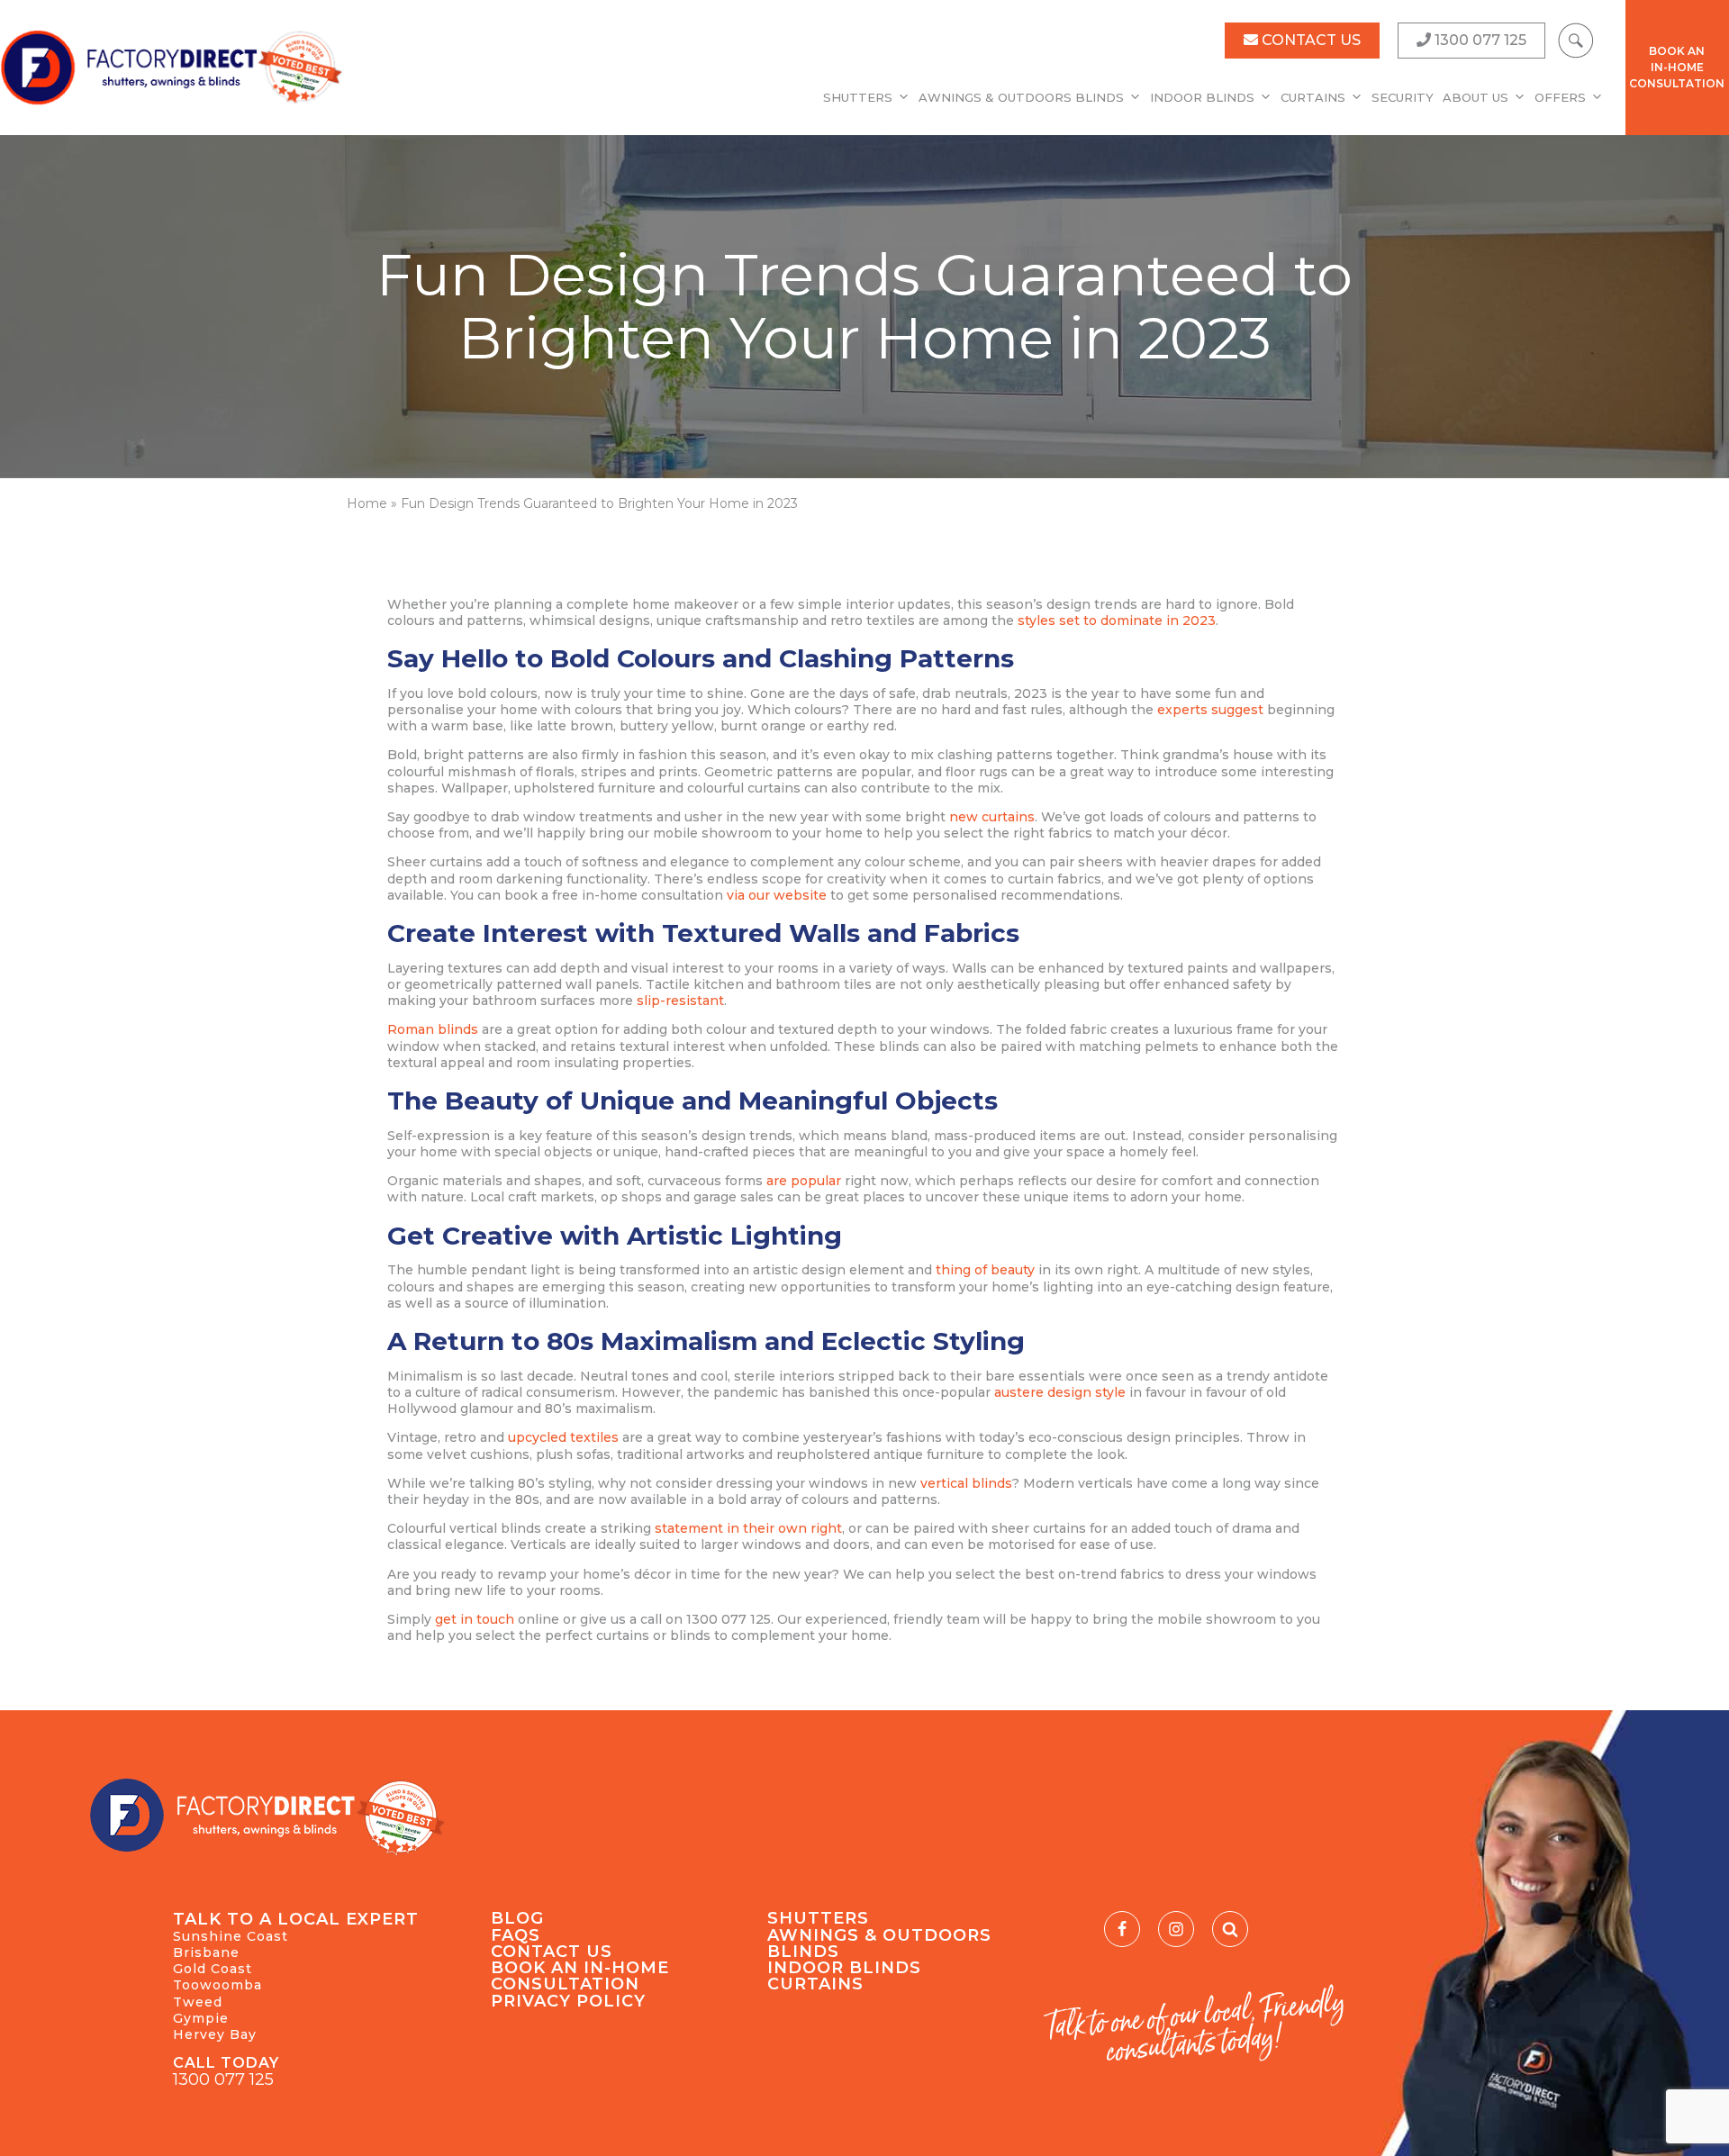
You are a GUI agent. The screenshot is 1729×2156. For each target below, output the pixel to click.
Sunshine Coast (231, 1936)
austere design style (1060, 1392)
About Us (1476, 97)
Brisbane (206, 1952)
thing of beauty (985, 1270)
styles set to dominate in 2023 (1117, 621)
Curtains (1313, 97)
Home (367, 503)
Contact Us (552, 1952)
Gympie (201, 2018)
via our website (777, 895)
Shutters (858, 97)
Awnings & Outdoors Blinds (1021, 97)
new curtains (992, 817)
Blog (517, 1918)
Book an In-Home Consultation (580, 1976)
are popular (804, 1181)
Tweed (198, 2002)
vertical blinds (966, 1483)
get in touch (475, 1619)
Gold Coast (213, 1969)
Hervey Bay (215, 2034)
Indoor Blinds (1202, 97)
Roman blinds (433, 1029)
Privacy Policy (568, 2001)
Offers (1560, 97)
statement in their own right (748, 1528)
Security (1403, 97)
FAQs (516, 1935)
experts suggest (1210, 710)
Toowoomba (217, 1985)
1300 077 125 (223, 2079)
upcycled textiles (563, 1437)
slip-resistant (680, 1001)
